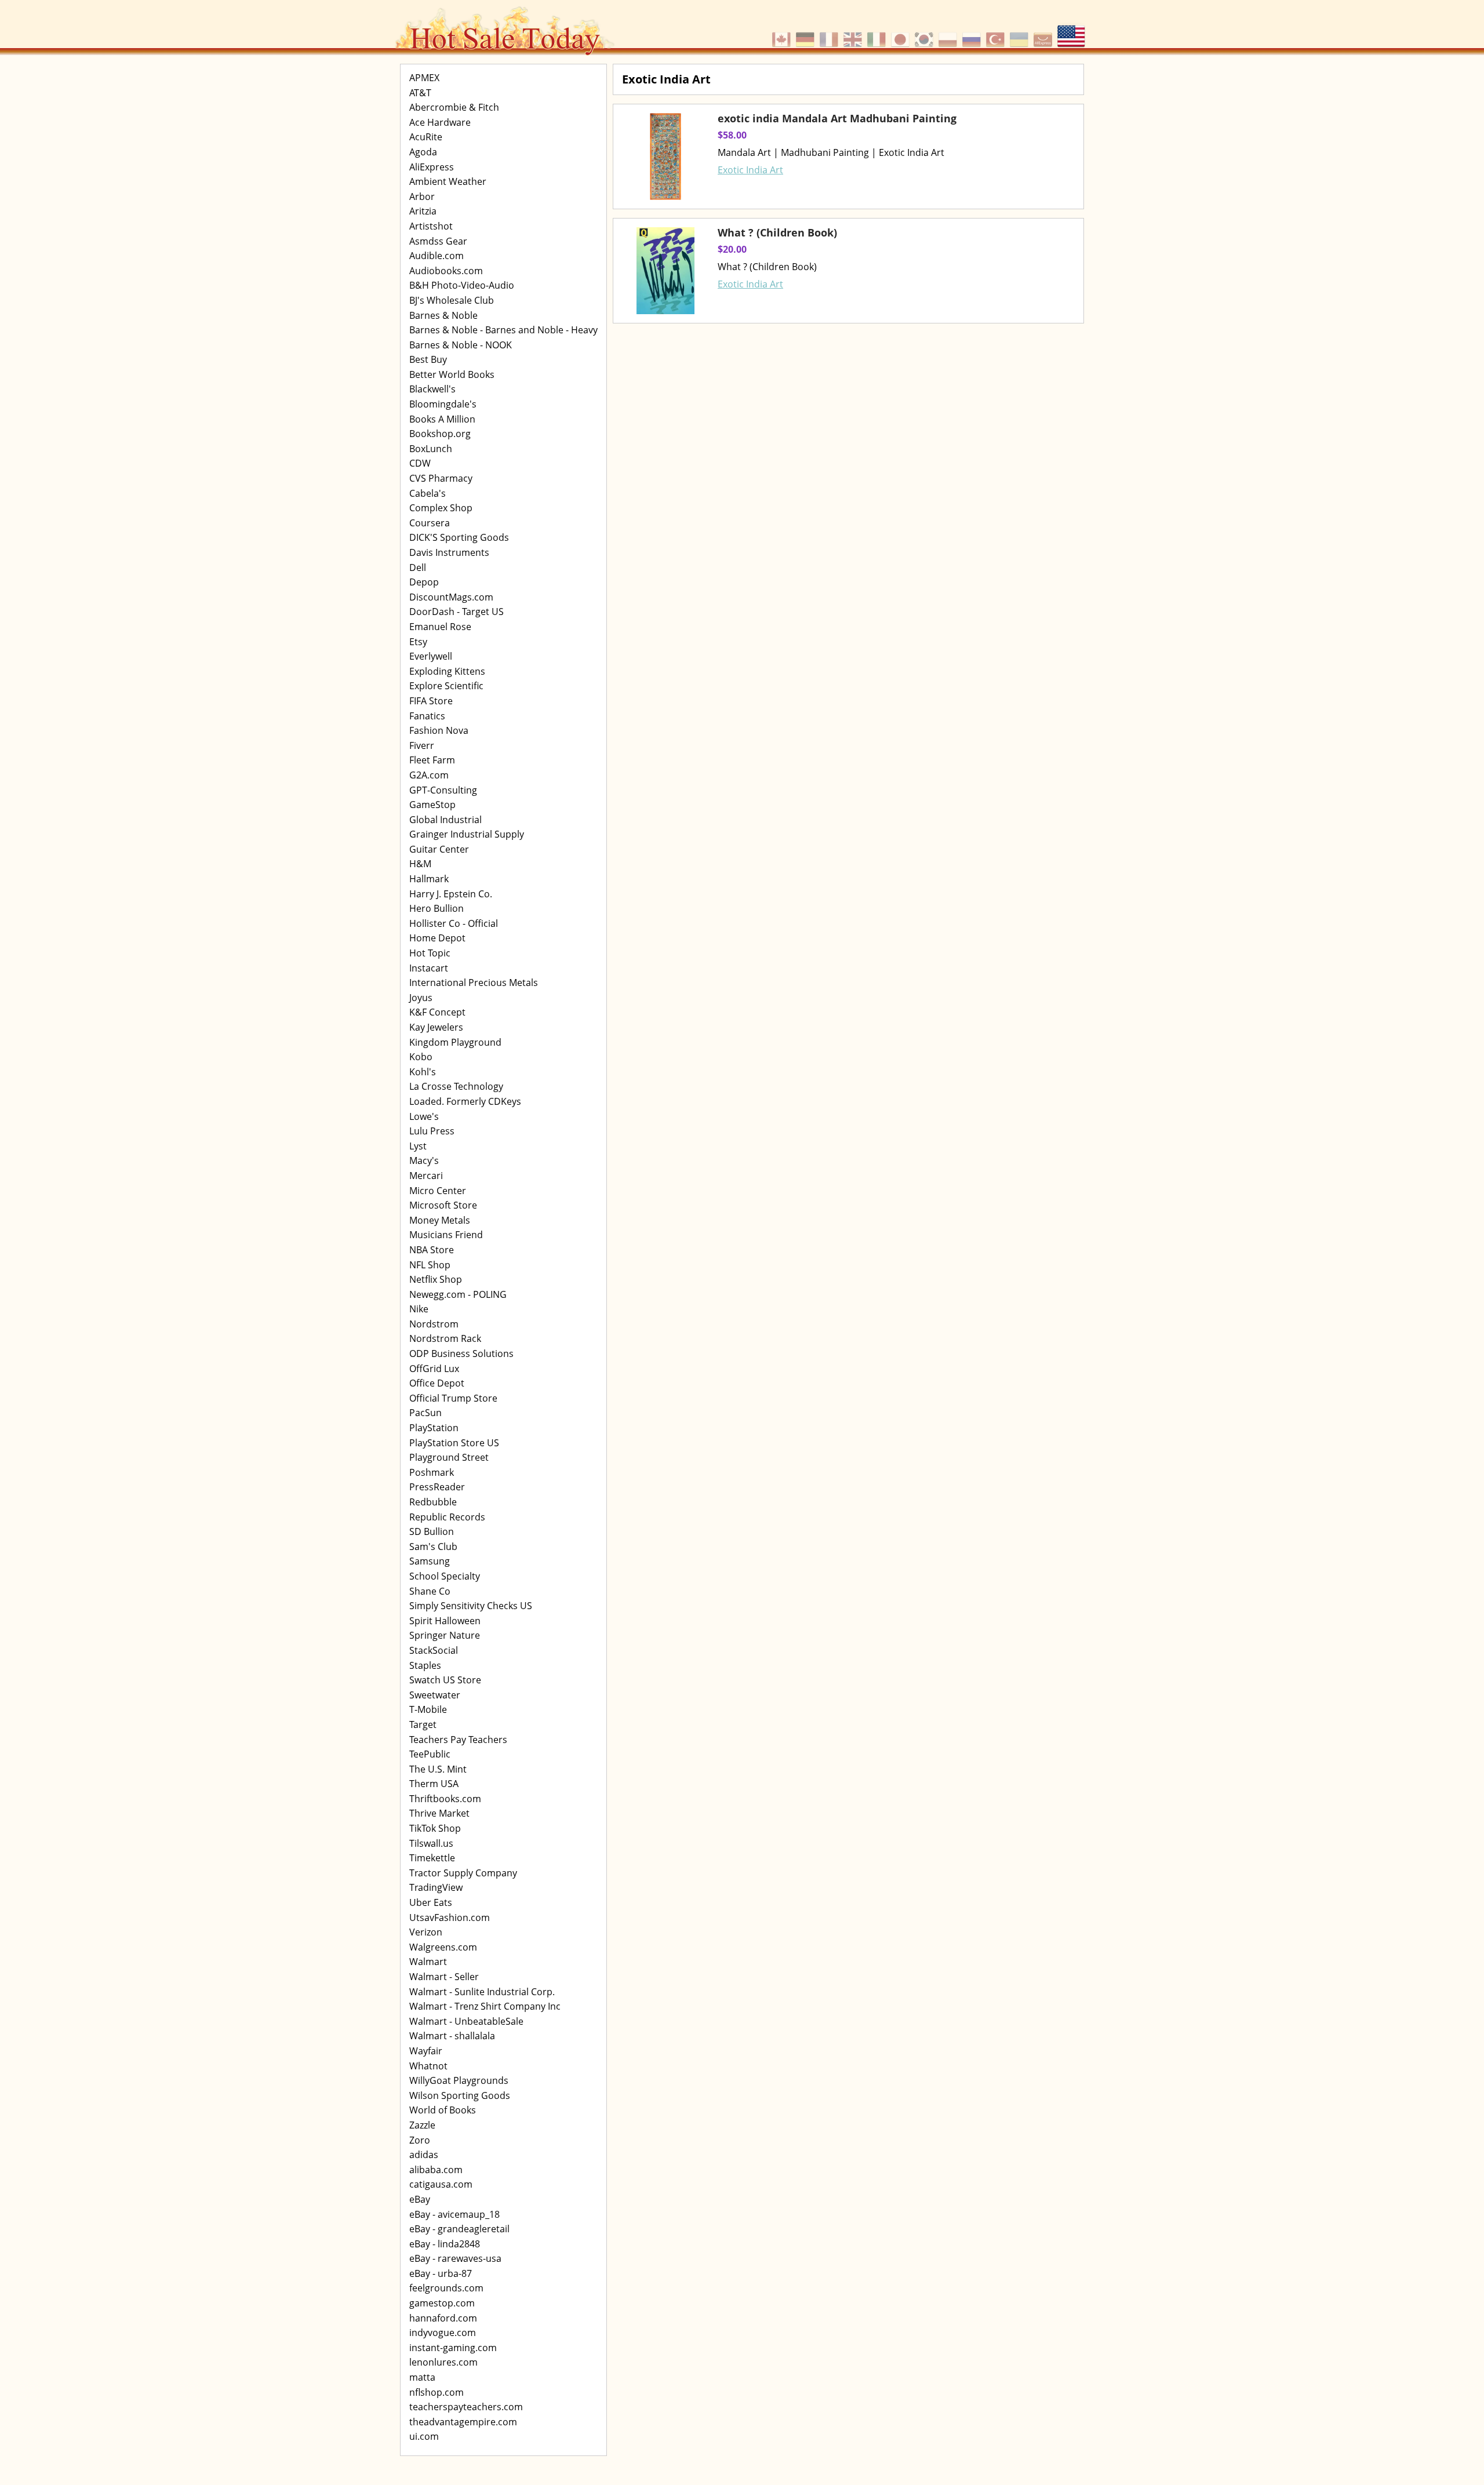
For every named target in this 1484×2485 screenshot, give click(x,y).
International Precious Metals (474, 983)
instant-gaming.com (453, 2348)
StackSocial (434, 1650)
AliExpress (432, 167)
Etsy (418, 642)
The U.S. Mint (438, 1769)
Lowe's (424, 1116)
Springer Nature (445, 1635)
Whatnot (428, 2066)
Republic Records (447, 1517)
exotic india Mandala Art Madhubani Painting (837, 118)
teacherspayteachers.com (466, 2407)
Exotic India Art (750, 170)
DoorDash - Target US (457, 612)
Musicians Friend (446, 1235)
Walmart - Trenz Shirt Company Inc (485, 2006)
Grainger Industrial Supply (467, 834)
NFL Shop (430, 1265)
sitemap (625, 337)
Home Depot (437, 938)
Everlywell (431, 656)
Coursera (430, 523)
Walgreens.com (443, 1947)
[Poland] (949, 34)
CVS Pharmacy (441, 478)
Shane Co (430, 1591)
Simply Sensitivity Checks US (471, 1606)
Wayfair (426, 2051)
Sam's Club (433, 1547)
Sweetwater (435, 1695)
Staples (425, 1665)
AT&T (420, 93)
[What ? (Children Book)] (665, 271)
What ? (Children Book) (777, 232)
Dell (418, 567)
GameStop (432, 805)
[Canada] (783, 34)
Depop (424, 582)
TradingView (436, 1887)
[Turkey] (997, 34)
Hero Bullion (437, 908)
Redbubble (433, 1502)
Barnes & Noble (443, 315)
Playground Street (449, 1457)
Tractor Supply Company (463, 1873)
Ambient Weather (448, 181)
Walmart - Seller (444, 1977)
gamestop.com (442, 2303)
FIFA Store (431, 701)
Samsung (430, 1561)
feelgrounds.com (446, 2288)
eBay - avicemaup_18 (454, 2214)
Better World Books (452, 374)
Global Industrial (445, 820)
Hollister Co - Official (454, 923)
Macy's (424, 1160)
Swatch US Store (445, 1680)
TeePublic (430, 1754)
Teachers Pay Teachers (458, 1740)
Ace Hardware (440, 122)
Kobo (421, 1057)
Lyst (418, 1146)
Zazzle (422, 2125)
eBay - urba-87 (441, 2273)
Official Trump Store (453, 1398)
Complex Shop (441, 508)
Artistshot (431, 226)
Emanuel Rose (440, 627)
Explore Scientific (446, 686)
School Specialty (445, 1576)
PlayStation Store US (454, 1443)
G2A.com (429, 775)
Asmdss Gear (438, 241)
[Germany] (807, 34)
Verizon (426, 1932)
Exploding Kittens (447, 671)
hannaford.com (443, 2318)
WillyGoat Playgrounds (459, 2080)
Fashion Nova (439, 730)
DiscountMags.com (451, 597)
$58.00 (732, 135)
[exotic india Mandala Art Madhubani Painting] (665, 157)
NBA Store (432, 1250)
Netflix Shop (436, 1279)
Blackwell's (432, 389)
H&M (420, 864)
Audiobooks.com (446, 271)
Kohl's (423, 1072)
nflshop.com (437, 2392)
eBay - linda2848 (445, 2244)
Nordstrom (434, 1324)
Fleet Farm (432, 760)
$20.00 (732, 249)
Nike (419, 1309)
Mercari (426, 1176)
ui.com (424, 2436)
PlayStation (434, 1428)
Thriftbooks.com (445, 1799)
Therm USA (434, 1784)
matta (422, 2377)
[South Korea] (925, 34)
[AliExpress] (1044, 34)
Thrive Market (439, 1813)
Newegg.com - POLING (458, 1294)
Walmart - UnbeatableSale (466, 2021)
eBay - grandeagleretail (459, 2229)
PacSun (425, 1413)
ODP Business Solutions (461, 1354)
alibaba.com (436, 2170)
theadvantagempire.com (463, 2422)
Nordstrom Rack (445, 1338)
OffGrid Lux (434, 1369)
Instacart (429, 968)
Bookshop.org (440, 434)
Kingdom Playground (455, 1042)
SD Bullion (432, 1531)
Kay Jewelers (436, 1027)
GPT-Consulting (443, 790)
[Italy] (878, 34)
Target (423, 1724)
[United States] (1071, 34)
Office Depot (437, 1383)
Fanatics (427, 716)
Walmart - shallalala (452, 2036)
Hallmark (429, 879)
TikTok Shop (435, 1828)
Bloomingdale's (443, 404)
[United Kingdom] (854, 34)
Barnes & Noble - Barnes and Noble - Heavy (503, 330)
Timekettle (432, 1858)
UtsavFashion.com (450, 1918)
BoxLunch (431, 449)
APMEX (424, 78)
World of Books (443, 2110)
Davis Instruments (449, 552)
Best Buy (428, 359)
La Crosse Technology (456, 1086)
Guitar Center (439, 849)
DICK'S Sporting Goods (459, 537)
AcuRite (426, 137)
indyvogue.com (443, 2333)
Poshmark (432, 1472)
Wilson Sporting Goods (460, 2095)
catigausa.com (441, 2184)
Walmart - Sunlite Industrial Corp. (482, 1992)
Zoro (420, 2140)
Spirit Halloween (445, 1621)
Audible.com (437, 256)
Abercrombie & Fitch (454, 107)
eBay (420, 2199)
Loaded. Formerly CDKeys (465, 1101)
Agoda (423, 152)
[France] (830, 34)
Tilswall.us (431, 1843)
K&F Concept (437, 1012)
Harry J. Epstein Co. (451, 894)
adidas (424, 2155)
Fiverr (422, 745)
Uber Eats (431, 1902)
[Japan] (902, 34)
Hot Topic (430, 953)
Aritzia (423, 211)
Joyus (421, 998)
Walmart (428, 1962)
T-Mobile (428, 1709)
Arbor (422, 197)
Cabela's (428, 493)
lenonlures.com (443, 2362)
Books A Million (442, 419)
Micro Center (438, 1191)
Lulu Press (432, 1131)
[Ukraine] (1021, 34)
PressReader (437, 1487)
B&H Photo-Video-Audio (462, 285)
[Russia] (973, 34)
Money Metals (440, 1220)
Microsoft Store (443, 1205)
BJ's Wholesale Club (452, 300)
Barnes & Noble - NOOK (461, 345)
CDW (420, 463)
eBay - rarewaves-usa (455, 2258)
